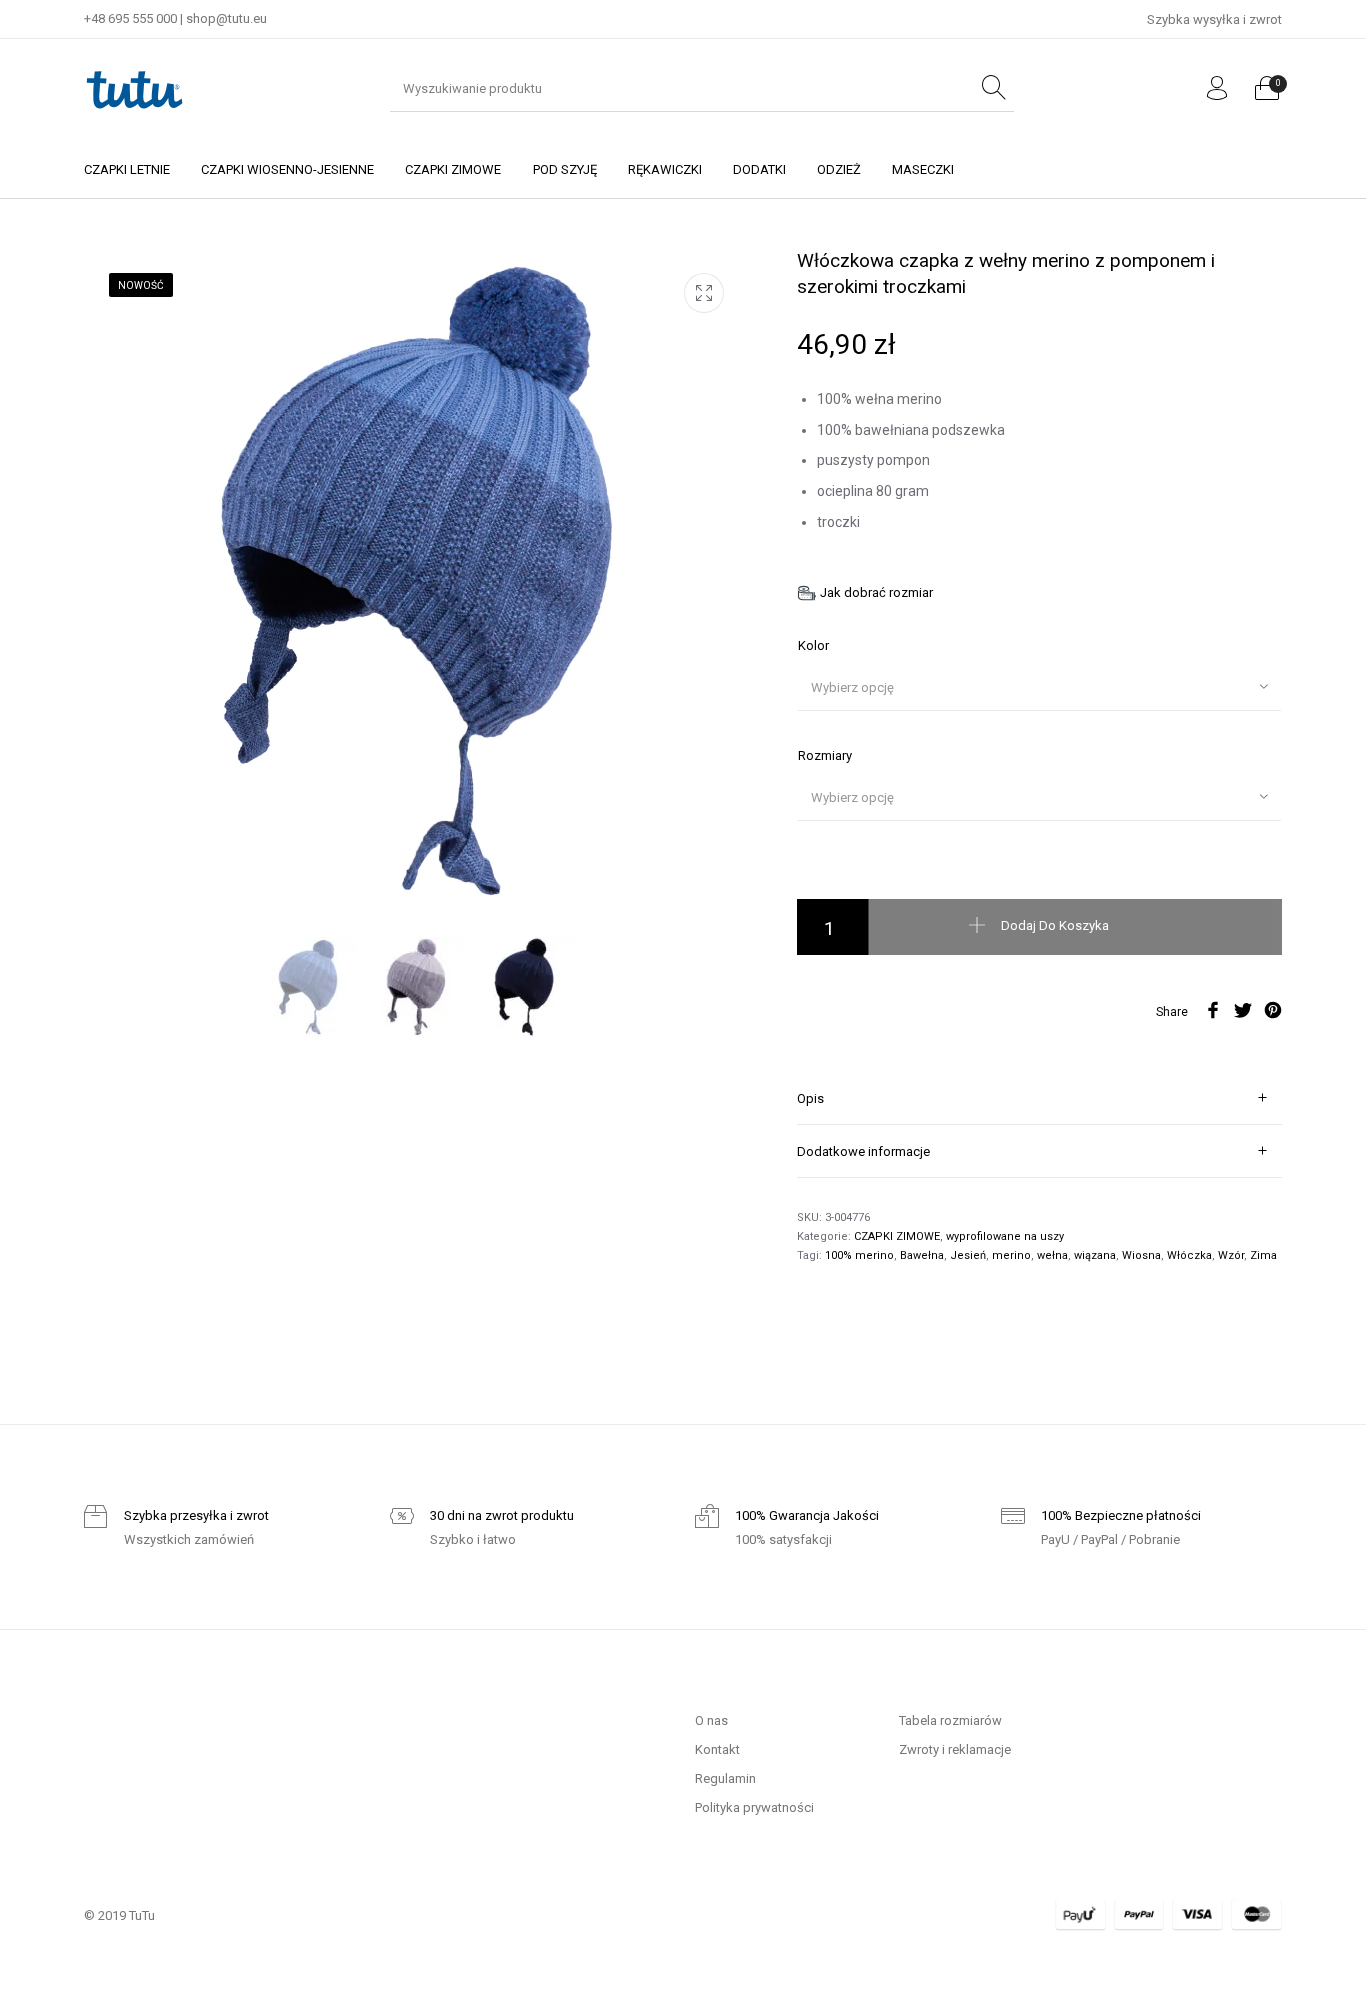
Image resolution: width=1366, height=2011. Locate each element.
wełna (1052, 1255)
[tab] (1039, 1098)
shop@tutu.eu (226, 18)
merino (1011, 1255)
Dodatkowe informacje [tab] (863, 1151)
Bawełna (922, 1255)
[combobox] (1039, 687)
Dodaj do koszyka (1055, 925)
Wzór (1231, 1255)
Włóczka (1189, 1255)
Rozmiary (825, 755)
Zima (1263, 1255)
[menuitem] (126, 169)
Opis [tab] (810, 1098)
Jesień (968, 1255)
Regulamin (725, 1778)
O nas (711, 1720)
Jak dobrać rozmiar (876, 592)
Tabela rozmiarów (950, 1720)
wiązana (1095, 1255)
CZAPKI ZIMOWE (897, 1236)
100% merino (859, 1255)
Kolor (813, 645)
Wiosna (1141, 1255)
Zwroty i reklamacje (955, 1749)
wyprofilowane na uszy (1005, 1236)
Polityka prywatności (754, 1807)
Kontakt (717, 1749)
